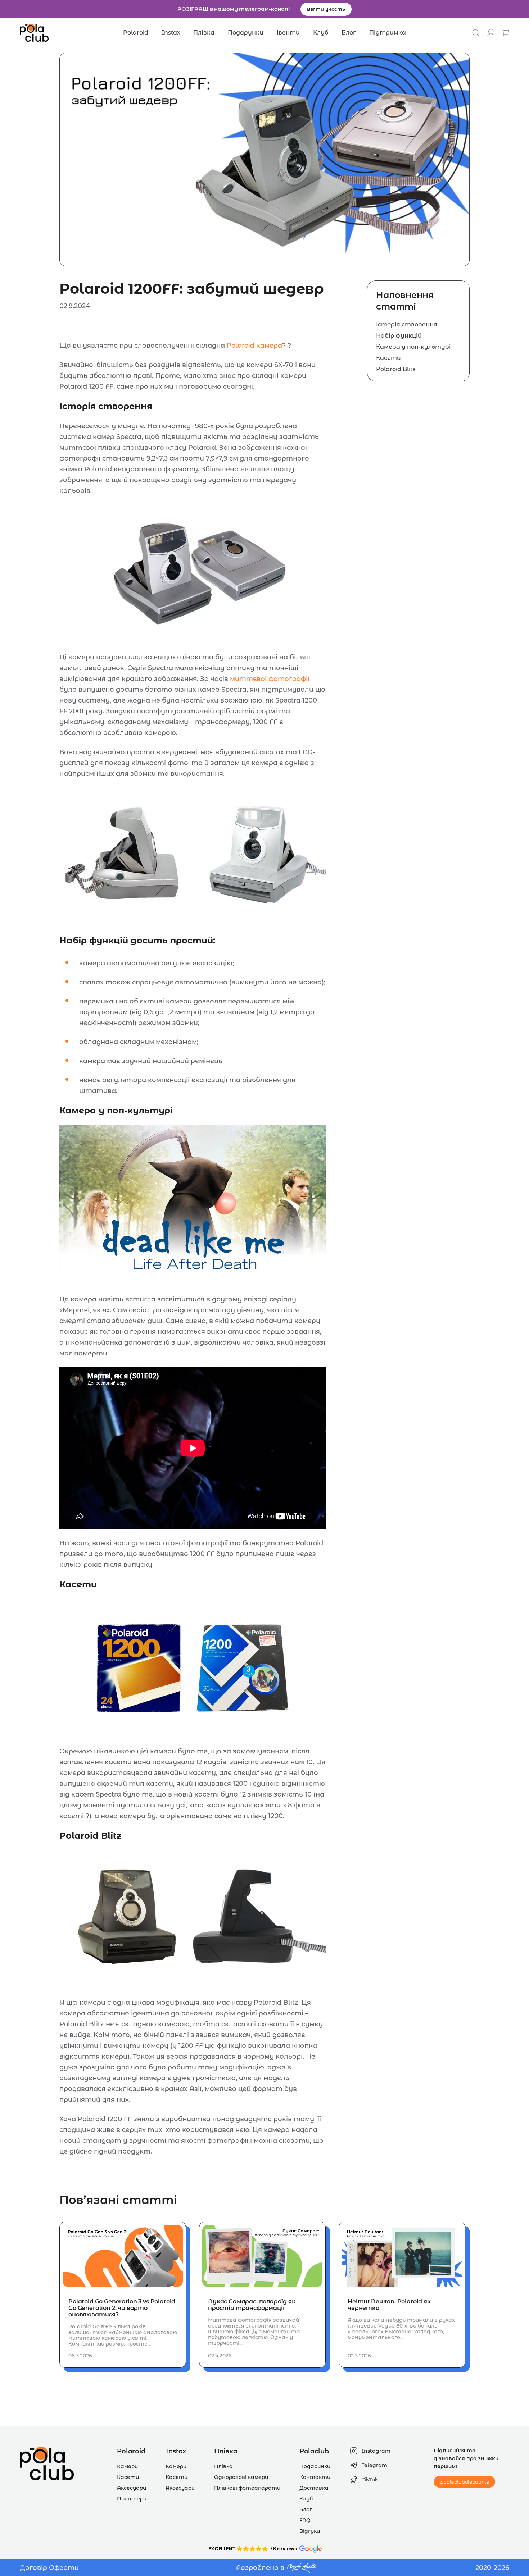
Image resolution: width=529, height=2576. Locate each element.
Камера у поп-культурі (413, 347)
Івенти (288, 33)
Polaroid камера (254, 346)
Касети (388, 358)
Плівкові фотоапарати (247, 2488)
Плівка (204, 33)
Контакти (315, 2477)
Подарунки (246, 33)
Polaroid (136, 33)
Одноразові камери (241, 2477)
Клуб (321, 33)
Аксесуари (132, 2488)
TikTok (370, 2480)
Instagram (376, 2451)
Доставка (314, 2488)
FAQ (305, 2520)
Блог (349, 33)
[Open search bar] (476, 33)
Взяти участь (326, 9)
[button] (264, 2549)
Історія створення (407, 324)
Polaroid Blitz (396, 369)
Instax (171, 33)
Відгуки (310, 2531)
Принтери (132, 2499)
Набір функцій (399, 336)
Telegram (374, 2465)
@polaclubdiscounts (464, 2482)
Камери (127, 2466)
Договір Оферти (49, 2568)
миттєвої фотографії (270, 679)
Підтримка (388, 33)
